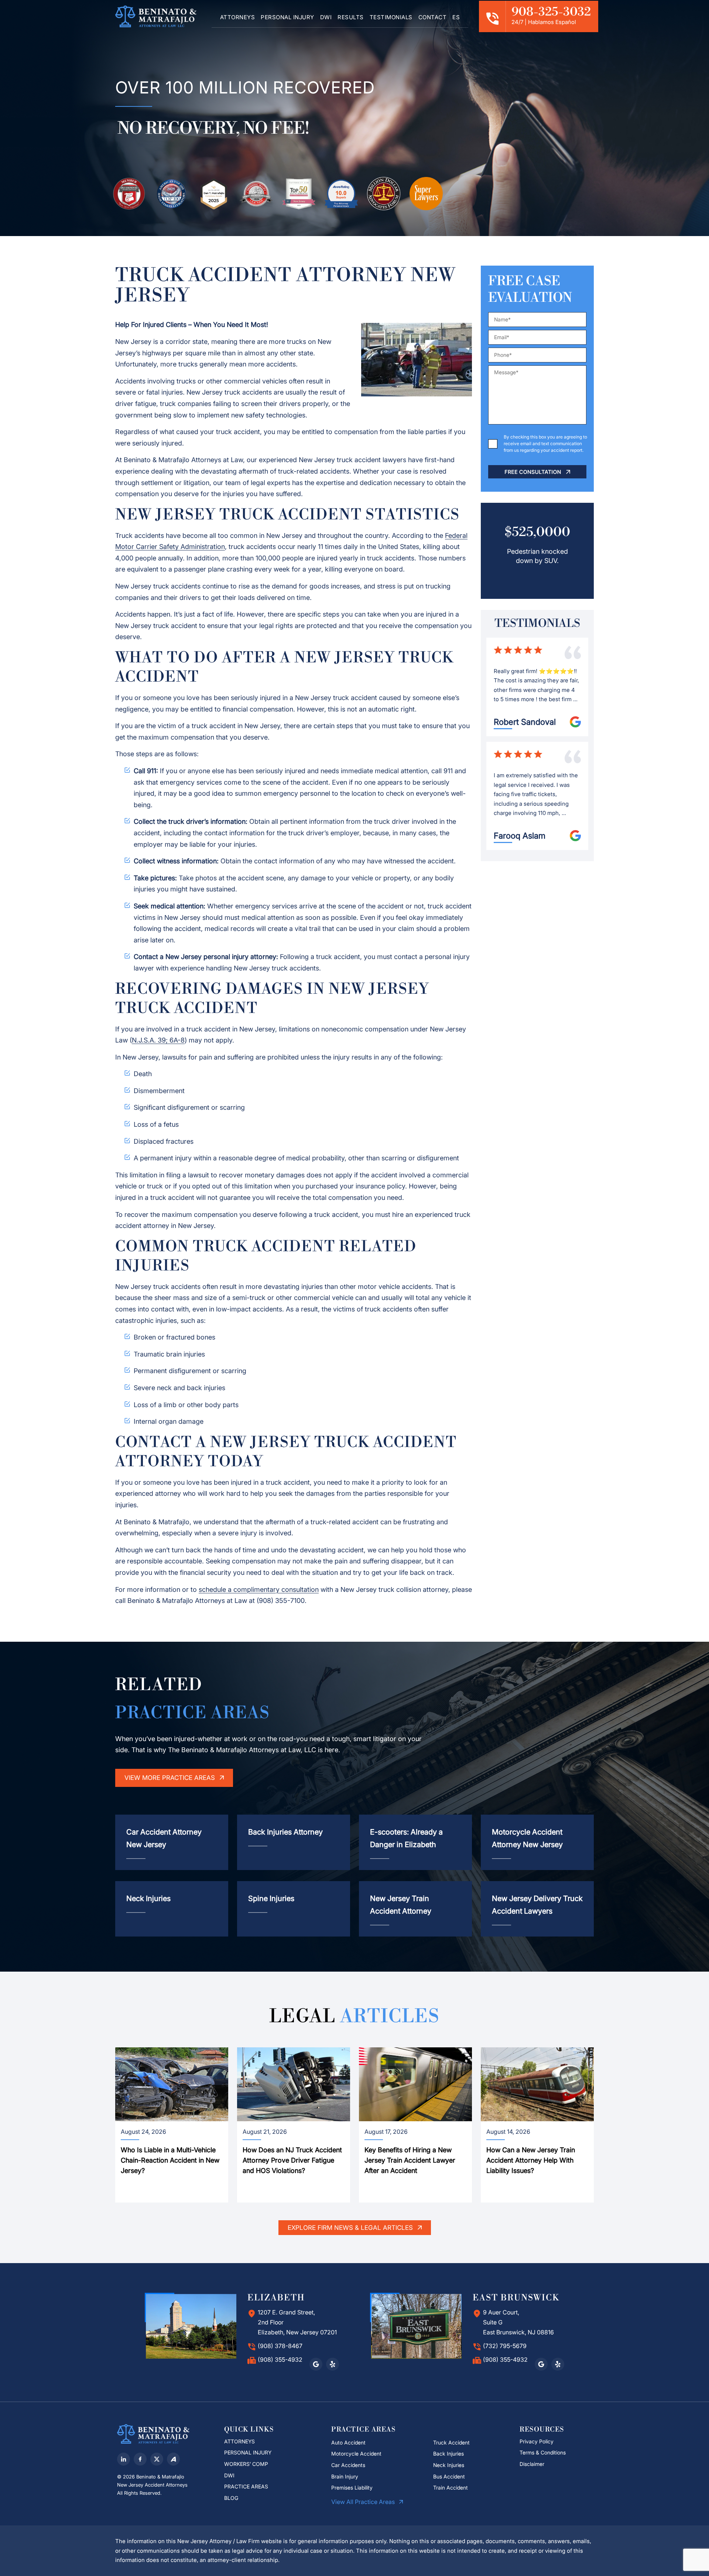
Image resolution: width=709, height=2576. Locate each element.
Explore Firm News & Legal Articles (351, 2228)
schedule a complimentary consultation (259, 1589)
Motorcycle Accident (356, 2454)
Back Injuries (448, 2454)
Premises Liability (352, 2488)
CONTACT (433, 17)
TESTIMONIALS (391, 17)
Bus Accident (449, 2476)
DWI (326, 17)
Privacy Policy (537, 2441)
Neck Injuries (449, 2465)
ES (456, 17)
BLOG (231, 2498)
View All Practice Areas (364, 2502)
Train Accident (451, 2488)
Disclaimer (533, 2464)
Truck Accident (451, 2442)
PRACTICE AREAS (246, 2486)
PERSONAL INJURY (287, 17)
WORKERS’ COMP (246, 2464)
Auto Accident (348, 2442)
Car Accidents (348, 2465)
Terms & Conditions (543, 2452)
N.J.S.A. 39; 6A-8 (158, 1040)
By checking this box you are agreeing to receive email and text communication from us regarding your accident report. (545, 443)
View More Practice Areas (171, 1778)
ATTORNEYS (238, 17)
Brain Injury (345, 2476)
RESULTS (351, 17)
